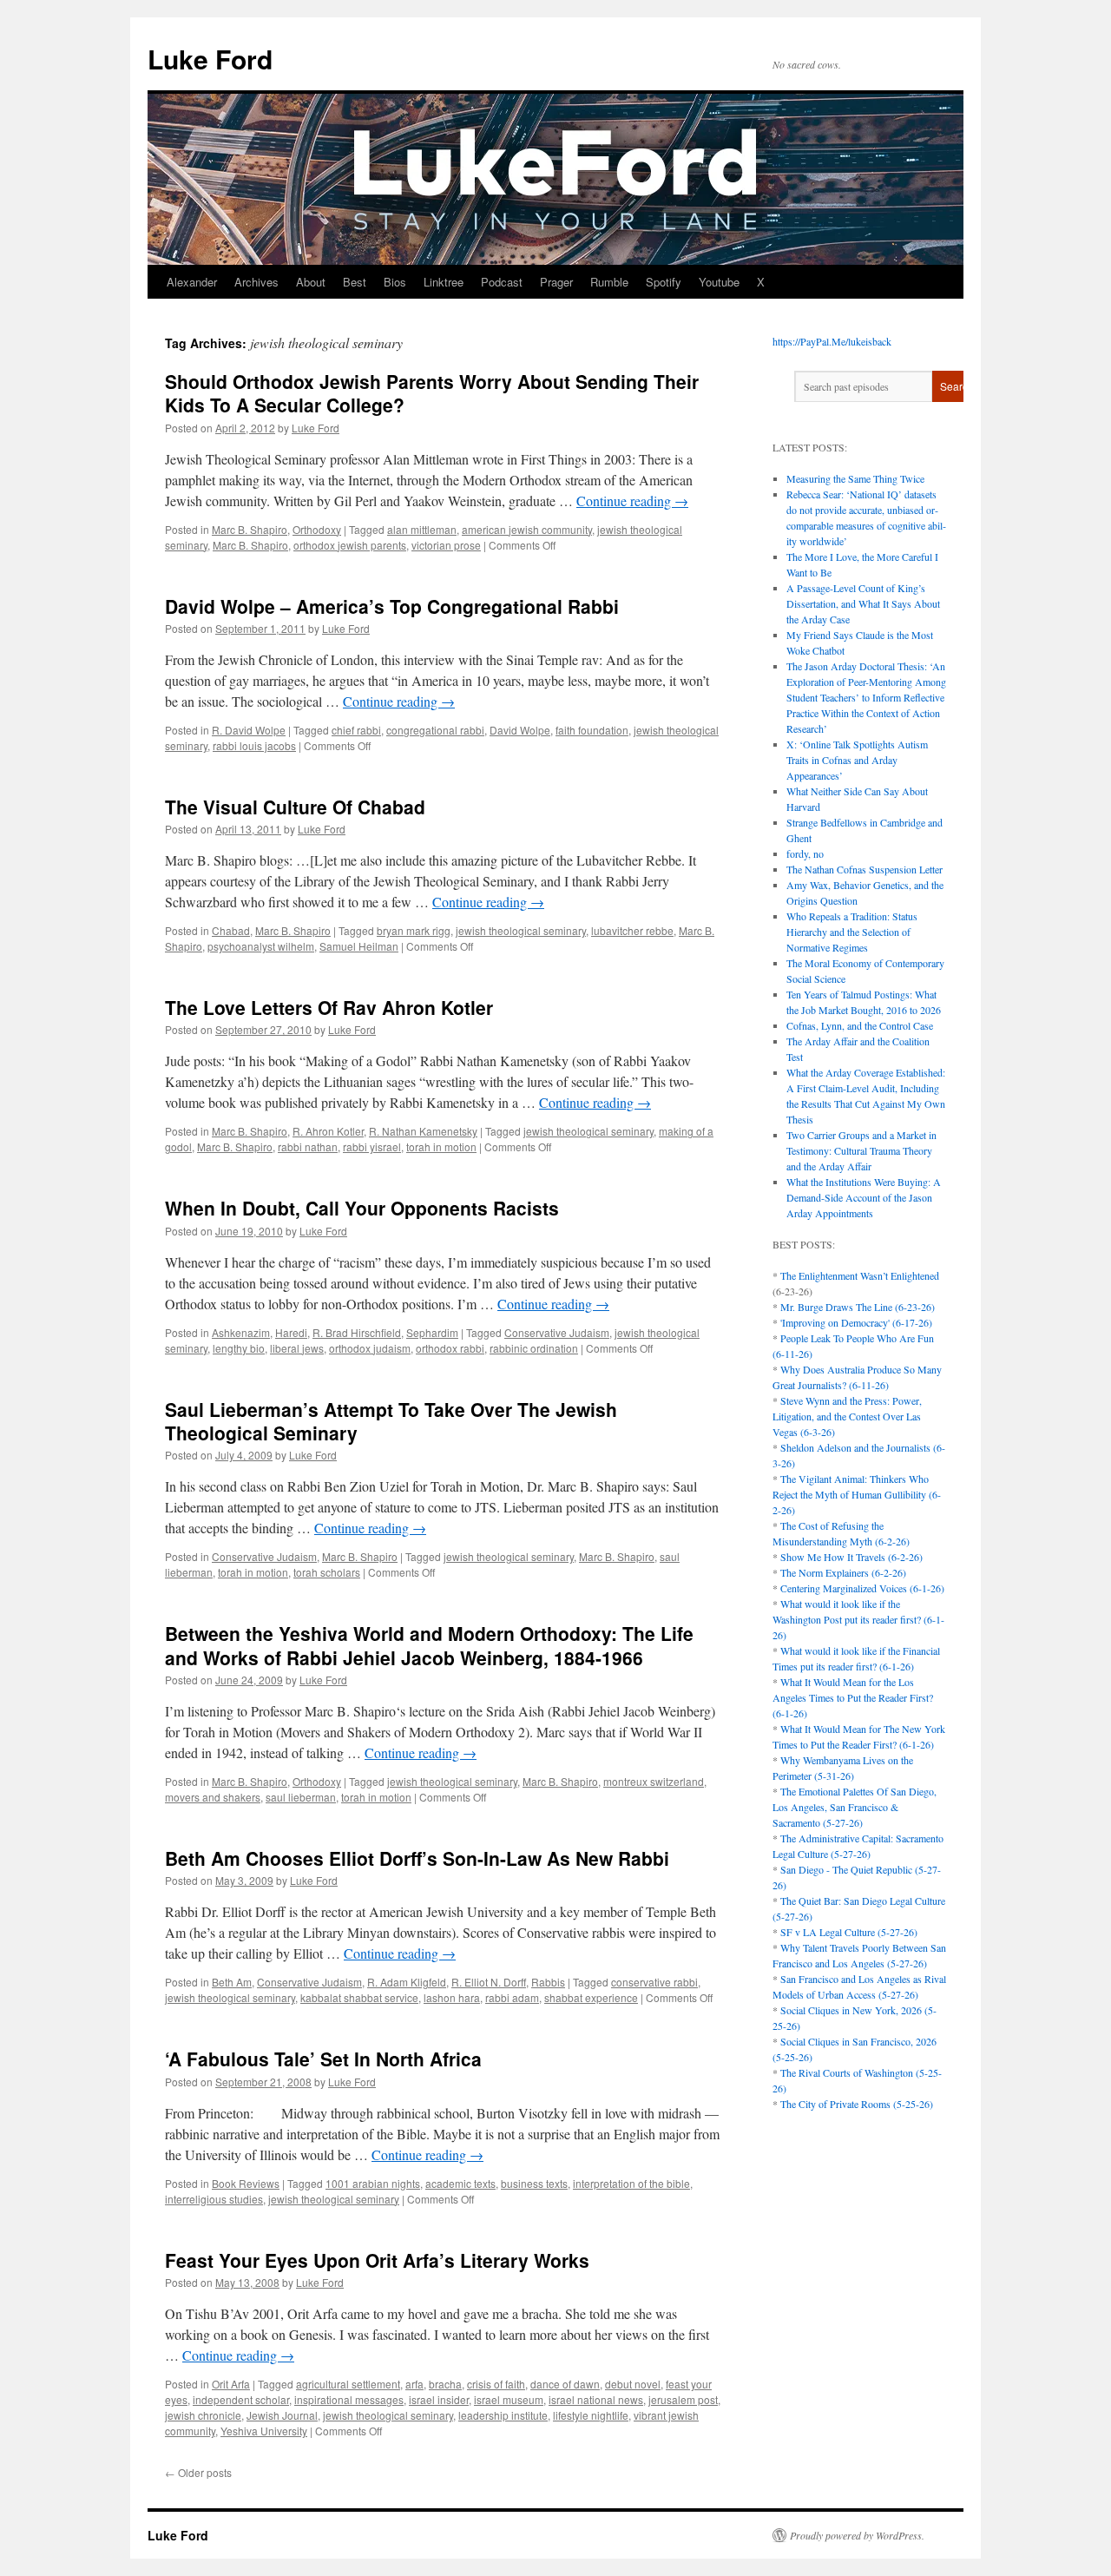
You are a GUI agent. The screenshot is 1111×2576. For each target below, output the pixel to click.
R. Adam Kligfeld (407, 1982)
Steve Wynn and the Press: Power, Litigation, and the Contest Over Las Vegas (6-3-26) (847, 1416)
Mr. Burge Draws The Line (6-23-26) (858, 1307)
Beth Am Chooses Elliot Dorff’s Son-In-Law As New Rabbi (417, 1858)
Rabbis (548, 1982)
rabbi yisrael (372, 1146)
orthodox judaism (370, 1348)
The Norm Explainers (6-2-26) (843, 1572)
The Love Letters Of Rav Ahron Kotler (329, 1007)
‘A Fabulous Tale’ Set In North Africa (323, 2059)
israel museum (509, 2399)
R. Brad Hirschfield (357, 1332)
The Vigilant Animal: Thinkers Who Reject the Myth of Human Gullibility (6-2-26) (857, 1494)
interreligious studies (214, 2199)
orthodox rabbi (450, 1348)
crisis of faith (496, 2384)
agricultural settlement (348, 2384)
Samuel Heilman (359, 946)
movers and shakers (213, 1797)
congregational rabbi (435, 730)
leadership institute (503, 2415)
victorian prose (446, 545)
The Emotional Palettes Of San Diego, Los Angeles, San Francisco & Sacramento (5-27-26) (855, 1807)
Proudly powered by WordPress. (857, 2535)
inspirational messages (349, 2399)
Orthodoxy (317, 529)
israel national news (596, 2399)
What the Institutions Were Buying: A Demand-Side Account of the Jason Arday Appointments (864, 1197)
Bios (395, 282)
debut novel (633, 2384)
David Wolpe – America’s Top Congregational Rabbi (392, 606)
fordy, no (805, 853)
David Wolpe (520, 730)
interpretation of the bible (631, 2183)
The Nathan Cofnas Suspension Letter (864, 869)
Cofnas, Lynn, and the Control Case (860, 1025)
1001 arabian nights (373, 2183)
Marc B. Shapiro (250, 529)
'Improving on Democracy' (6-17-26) (856, 1322)
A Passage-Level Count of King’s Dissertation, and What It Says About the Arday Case (863, 603)
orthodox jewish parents (350, 545)
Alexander (192, 282)
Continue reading (632, 501)
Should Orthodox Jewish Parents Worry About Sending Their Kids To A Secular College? (432, 393)
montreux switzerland (654, 1781)
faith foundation (592, 730)
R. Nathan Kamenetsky (423, 1131)
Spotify (664, 282)
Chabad (231, 930)
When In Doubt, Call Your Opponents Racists (362, 1208)
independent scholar (241, 2399)
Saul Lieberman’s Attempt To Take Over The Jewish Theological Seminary (391, 1421)
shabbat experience (591, 1997)
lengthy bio (239, 1348)
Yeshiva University (264, 2431)
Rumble (609, 282)
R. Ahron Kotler (328, 1131)
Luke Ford (210, 59)
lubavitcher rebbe (632, 930)
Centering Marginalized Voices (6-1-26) (862, 1588)
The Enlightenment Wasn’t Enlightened (860, 1275)
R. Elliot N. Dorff (489, 1982)
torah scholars (327, 1572)
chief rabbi (356, 730)
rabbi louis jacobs (254, 745)
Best (355, 282)
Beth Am (232, 1982)
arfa (414, 2384)
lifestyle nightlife (591, 2415)
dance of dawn (565, 2384)
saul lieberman (301, 1797)
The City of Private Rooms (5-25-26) (857, 2104)
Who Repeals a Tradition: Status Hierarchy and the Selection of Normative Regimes (852, 932)
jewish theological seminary (521, 930)
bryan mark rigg (414, 930)
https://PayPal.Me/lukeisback (832, 341)
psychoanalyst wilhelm (261, 946)
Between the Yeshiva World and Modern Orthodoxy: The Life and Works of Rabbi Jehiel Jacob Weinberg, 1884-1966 (429, 1645)
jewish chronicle (203, 2415)
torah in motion (441, 1146)
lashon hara (452, 1997)
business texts (534, 2183)
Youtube (719, 282)
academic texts (460, 2183)
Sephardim (432, 1332)
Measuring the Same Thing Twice (855, 478)
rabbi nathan (308, 1146)
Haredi (291, 1332)
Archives (256, 282)
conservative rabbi (654, 1982)
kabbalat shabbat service (359, 1997)
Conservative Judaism (557, 1332)
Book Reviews (246, 2183)
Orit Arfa (231, 2384)
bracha (445, 2384)
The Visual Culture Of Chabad (295, 807)
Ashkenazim (241, 1332)
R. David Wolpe (249, 730)
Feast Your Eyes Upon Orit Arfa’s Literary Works (377, 2260)
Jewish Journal (282, 2415)
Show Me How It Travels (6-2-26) (851, 1557)
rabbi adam (512, 1997)
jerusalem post (683, 2399)
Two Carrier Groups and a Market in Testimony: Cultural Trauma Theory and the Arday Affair (861, 1150)
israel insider (439, 2399)
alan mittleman (422, 529)
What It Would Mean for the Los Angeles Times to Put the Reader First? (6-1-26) (853, 1697)
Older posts (198, 2472)
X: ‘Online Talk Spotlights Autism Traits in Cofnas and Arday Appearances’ (857, 760)
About (311, 282)
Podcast (502, 282)
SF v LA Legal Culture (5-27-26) (849, 1932)
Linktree (444, 282)
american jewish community (527, 529)
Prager (556, 282)
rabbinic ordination (534, 1348)
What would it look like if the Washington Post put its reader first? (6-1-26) (858, 1619)
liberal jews (297, 1348)
